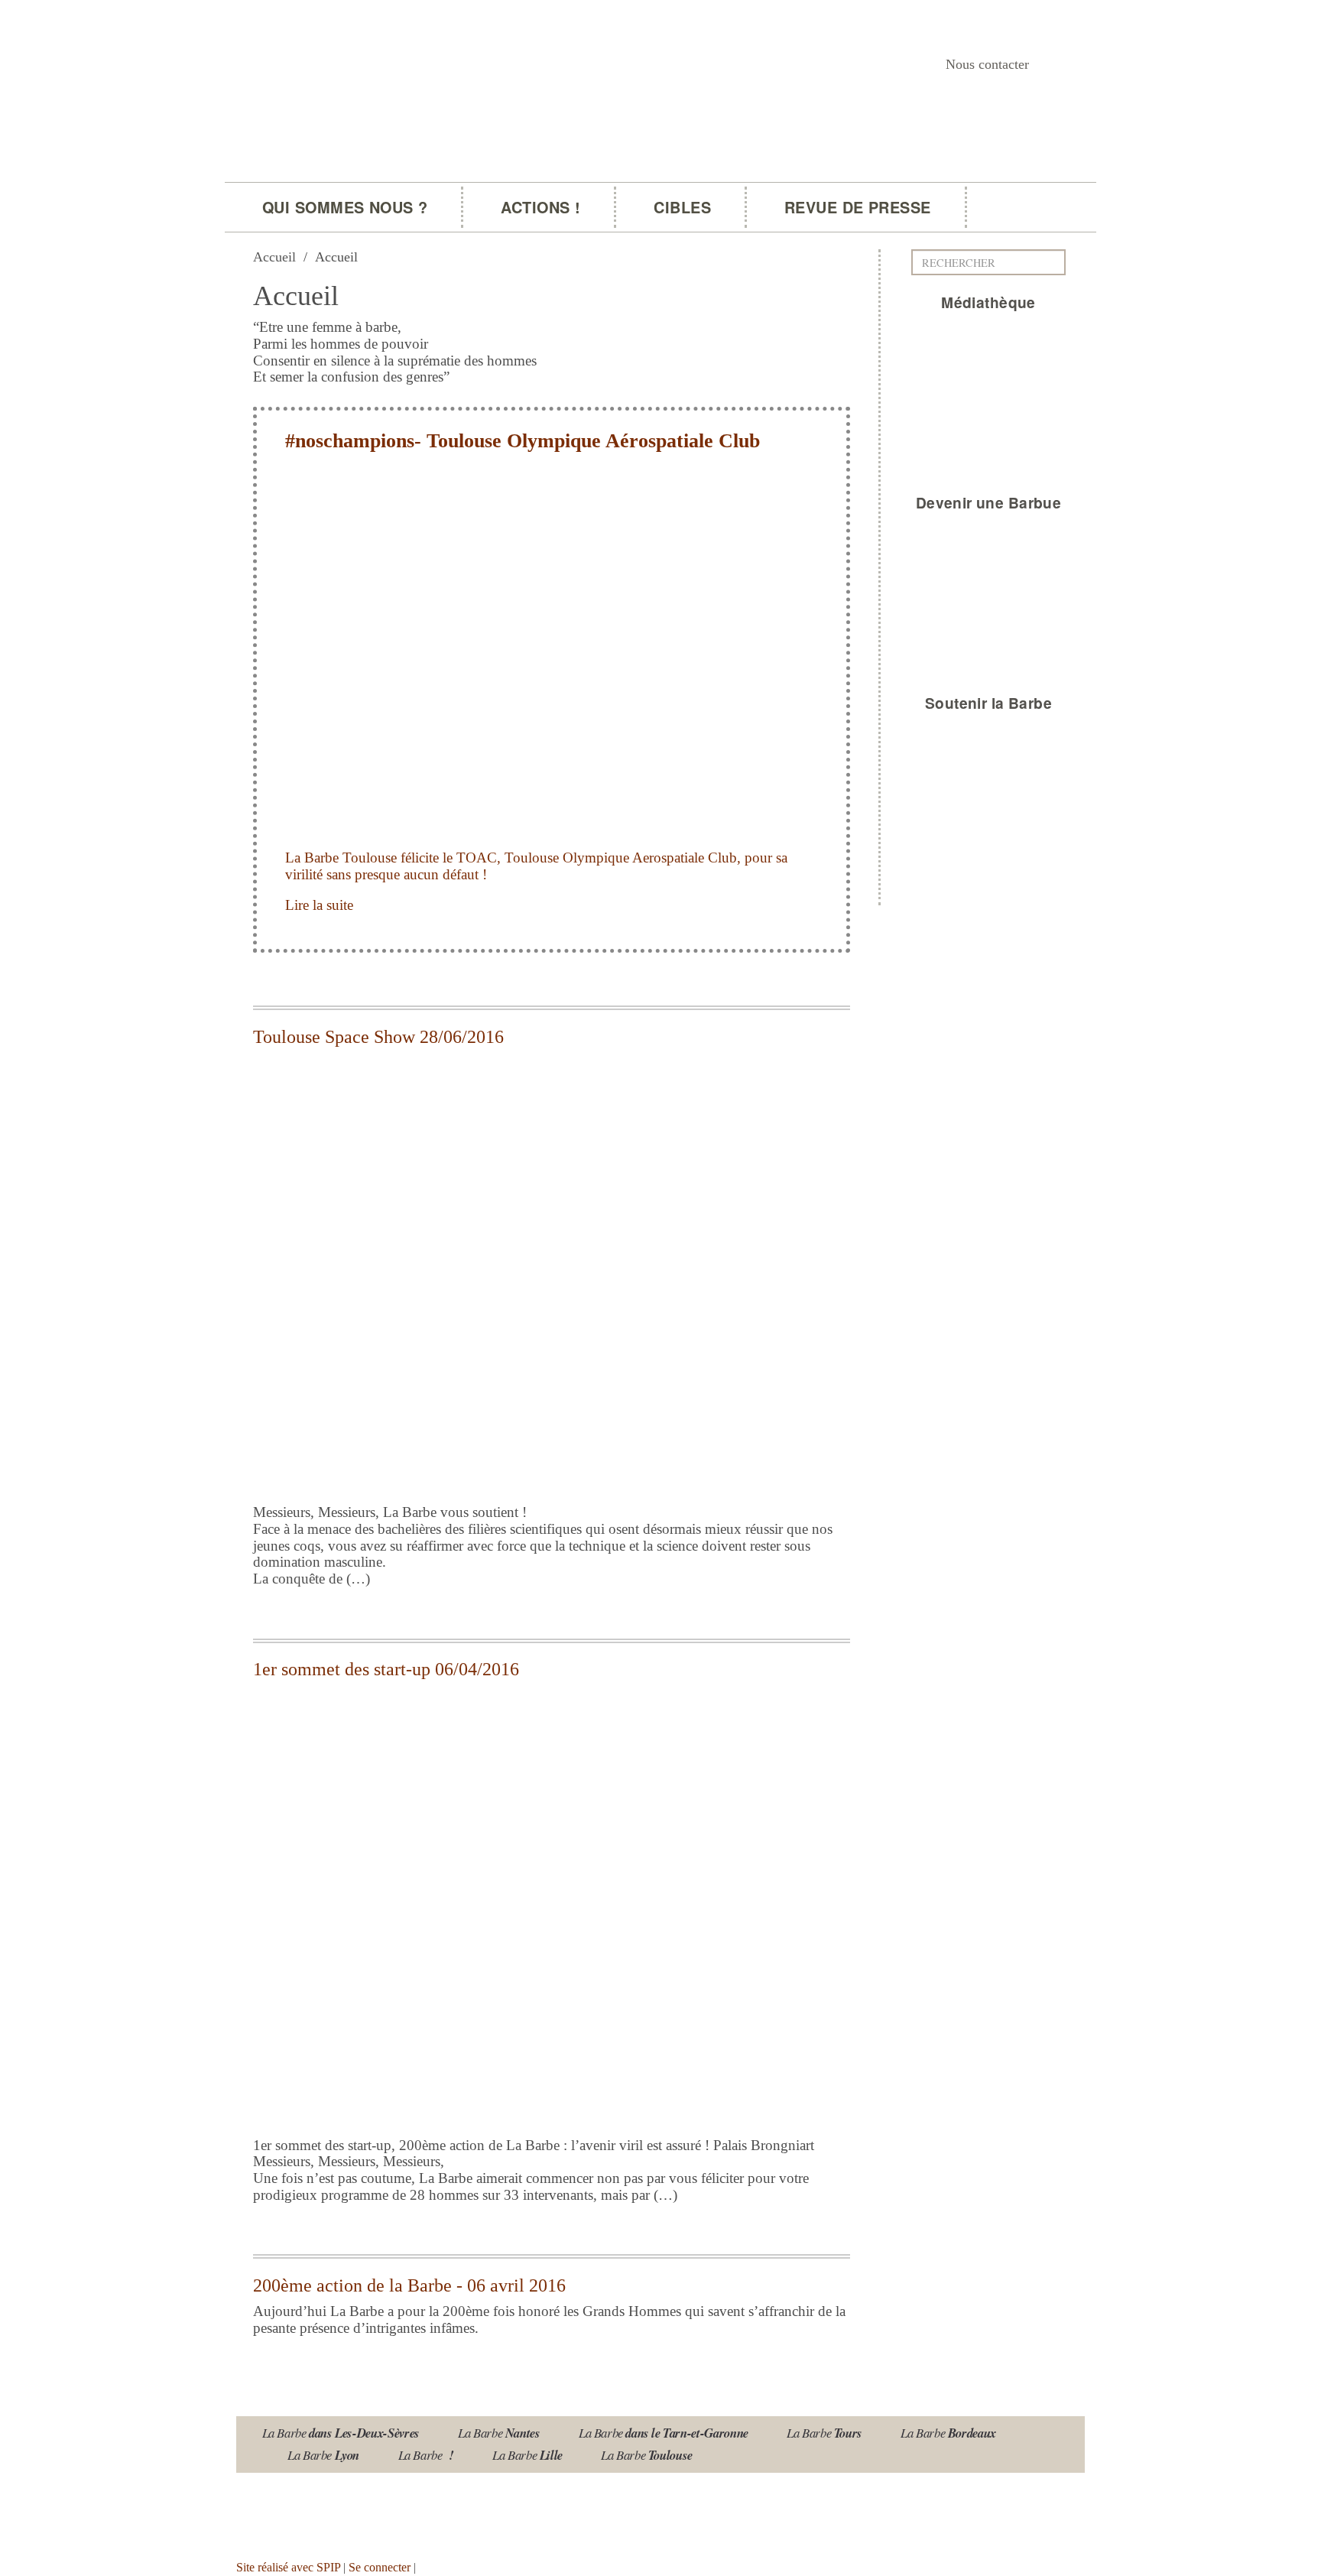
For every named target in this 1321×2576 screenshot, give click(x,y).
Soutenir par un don (1245, 2527)
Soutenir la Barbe (988, 703)
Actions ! (540, 207)
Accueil (274, 257)
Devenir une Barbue (989, 502)
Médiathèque (988, 302)
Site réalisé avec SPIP (288, 2567)
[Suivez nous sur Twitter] (346, 2511)
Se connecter (380, 2567)
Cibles (682, 207)
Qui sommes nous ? (345, 207)
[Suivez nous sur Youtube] (301, 2511)
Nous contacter (987, 64)
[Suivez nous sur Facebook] (391, 2511)
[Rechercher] (1058, 262)
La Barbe (341, 2433)
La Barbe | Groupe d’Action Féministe (448, 196)
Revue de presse (858, 207)
